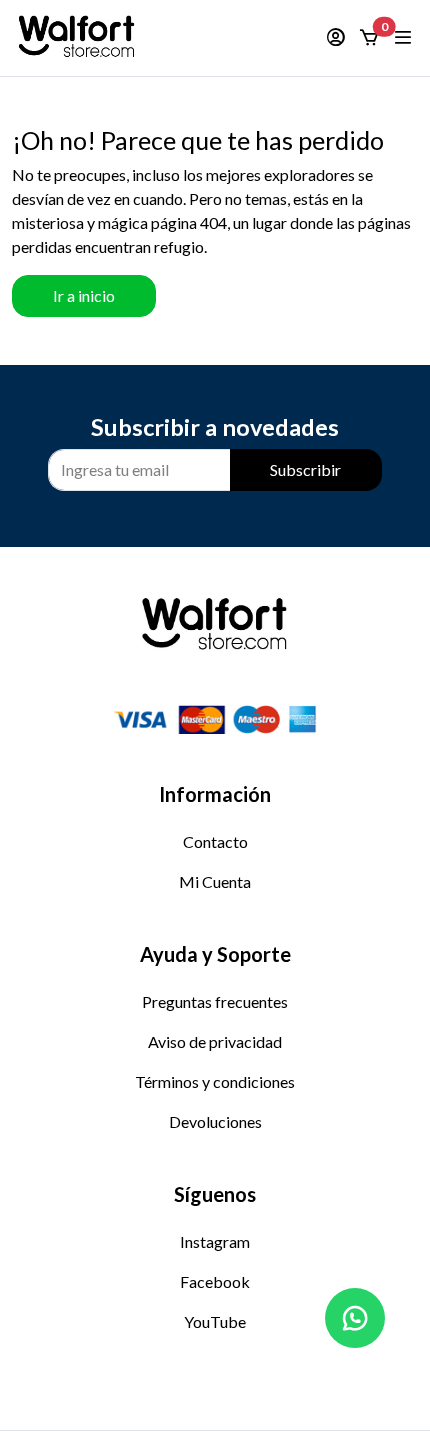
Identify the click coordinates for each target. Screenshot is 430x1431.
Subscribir (305, 469)
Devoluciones (215, 1121)
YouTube (215, 1321)
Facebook (215, 1281)
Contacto (215, 841)
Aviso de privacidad (215, 1041)
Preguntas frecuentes (215, 1001)
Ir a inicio (84, 295)
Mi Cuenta (215, 881)
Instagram (215, 1241)
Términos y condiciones (215, 1081)
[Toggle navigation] (405, 38)
